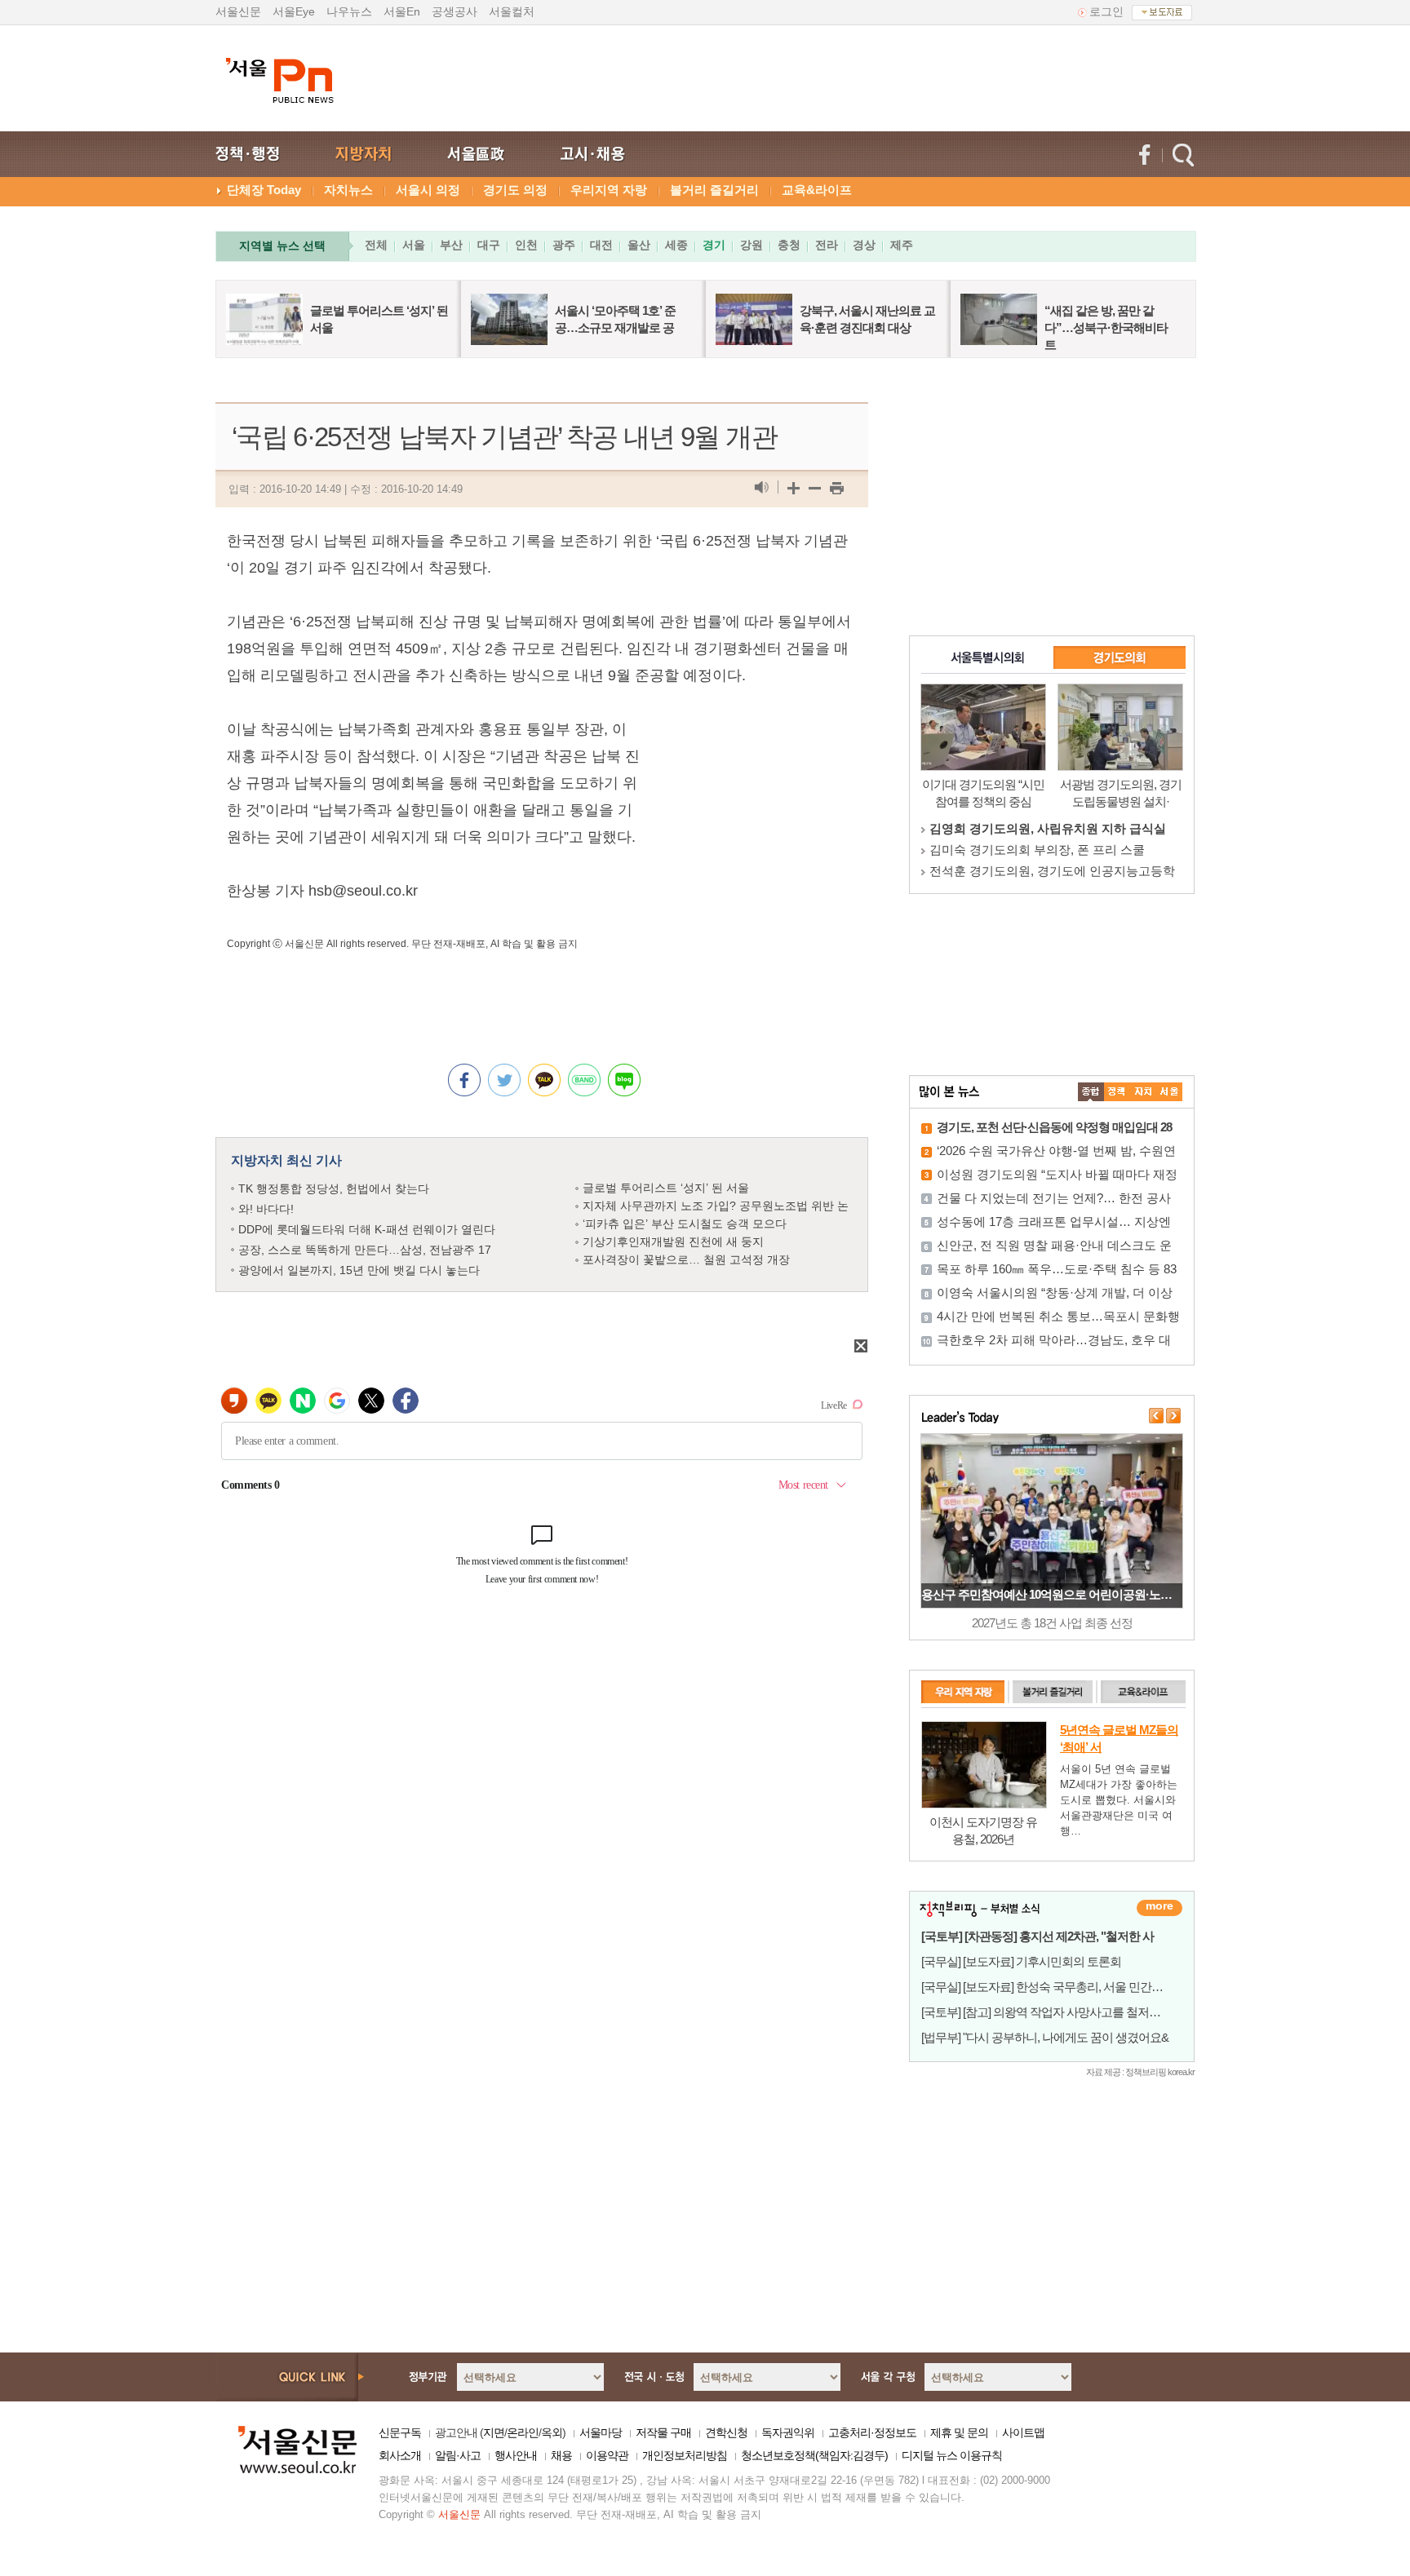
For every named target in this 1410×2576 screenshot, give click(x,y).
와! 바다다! (266, 1209)
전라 (827, 245)
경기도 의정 (515, 190)
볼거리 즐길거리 (714, 190)
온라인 (523, 2432)
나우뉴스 (349, 11)
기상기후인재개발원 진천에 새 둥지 (673, 1242)
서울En (402, 11)
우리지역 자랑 (609, 190)
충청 (789, 245)
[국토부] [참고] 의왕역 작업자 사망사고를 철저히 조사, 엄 (1062, 2012)
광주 (564, 245)
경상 (864, 245)
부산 (451, 245)
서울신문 (238, 11)
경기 (714, 245)
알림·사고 (458, 2455)
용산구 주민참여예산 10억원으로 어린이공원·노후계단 (1058, 1594)
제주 (902, 245)
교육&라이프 (817, 190)
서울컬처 (512, 11)
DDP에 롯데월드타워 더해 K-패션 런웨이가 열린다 (367, 1229)
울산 (639, 245)
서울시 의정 (428, 190)
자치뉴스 (348, 190)
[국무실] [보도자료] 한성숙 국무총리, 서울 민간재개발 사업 (1066, 1987)
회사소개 (400, 2455)
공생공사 (454, 11)
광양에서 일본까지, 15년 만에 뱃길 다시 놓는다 (359, 1270)
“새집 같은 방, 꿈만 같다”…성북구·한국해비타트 (1106, 328)
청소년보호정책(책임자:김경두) (814, 2455)
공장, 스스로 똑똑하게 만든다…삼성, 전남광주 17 (365, 1250)
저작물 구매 (663, 2432)
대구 (489, 245)
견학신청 (726, 2432)
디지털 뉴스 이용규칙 (952, 2455)
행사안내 (516, 2455)
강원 (752, 245)
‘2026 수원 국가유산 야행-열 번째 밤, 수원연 (1056, 1151)
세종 (676, 245)
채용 (561, 2455)
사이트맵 (1023, 2432)
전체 (376, 245)
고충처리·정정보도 (872, 2432)
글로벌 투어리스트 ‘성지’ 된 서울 (666, 1188)
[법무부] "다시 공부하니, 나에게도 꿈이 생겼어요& (1045, 2037)
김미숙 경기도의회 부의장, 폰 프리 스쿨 (1037, 850)
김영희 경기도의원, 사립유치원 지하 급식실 (1048, 828)
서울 (414, 245)
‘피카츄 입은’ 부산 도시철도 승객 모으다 (685, 1224)
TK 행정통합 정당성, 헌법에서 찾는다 (334, 1188)
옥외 (552, 2432)
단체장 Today (264, 190)
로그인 (1106, 11)
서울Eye (294, 11)
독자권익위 (788, 2432)
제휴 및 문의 (959, 2432)
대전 (601, 245)
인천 (526, 245)
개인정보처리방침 (685, 2455)
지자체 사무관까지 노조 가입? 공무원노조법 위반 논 (716, 1206)
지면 (494, 2432)
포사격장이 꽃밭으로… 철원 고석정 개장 (686, 1259)
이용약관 (607, 2455)
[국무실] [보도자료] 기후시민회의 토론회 (1021, 1961)
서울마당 (601, 2432)
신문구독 (400, 2432)
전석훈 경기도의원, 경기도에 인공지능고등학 (1052, 871)
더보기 (1159, 1908)
